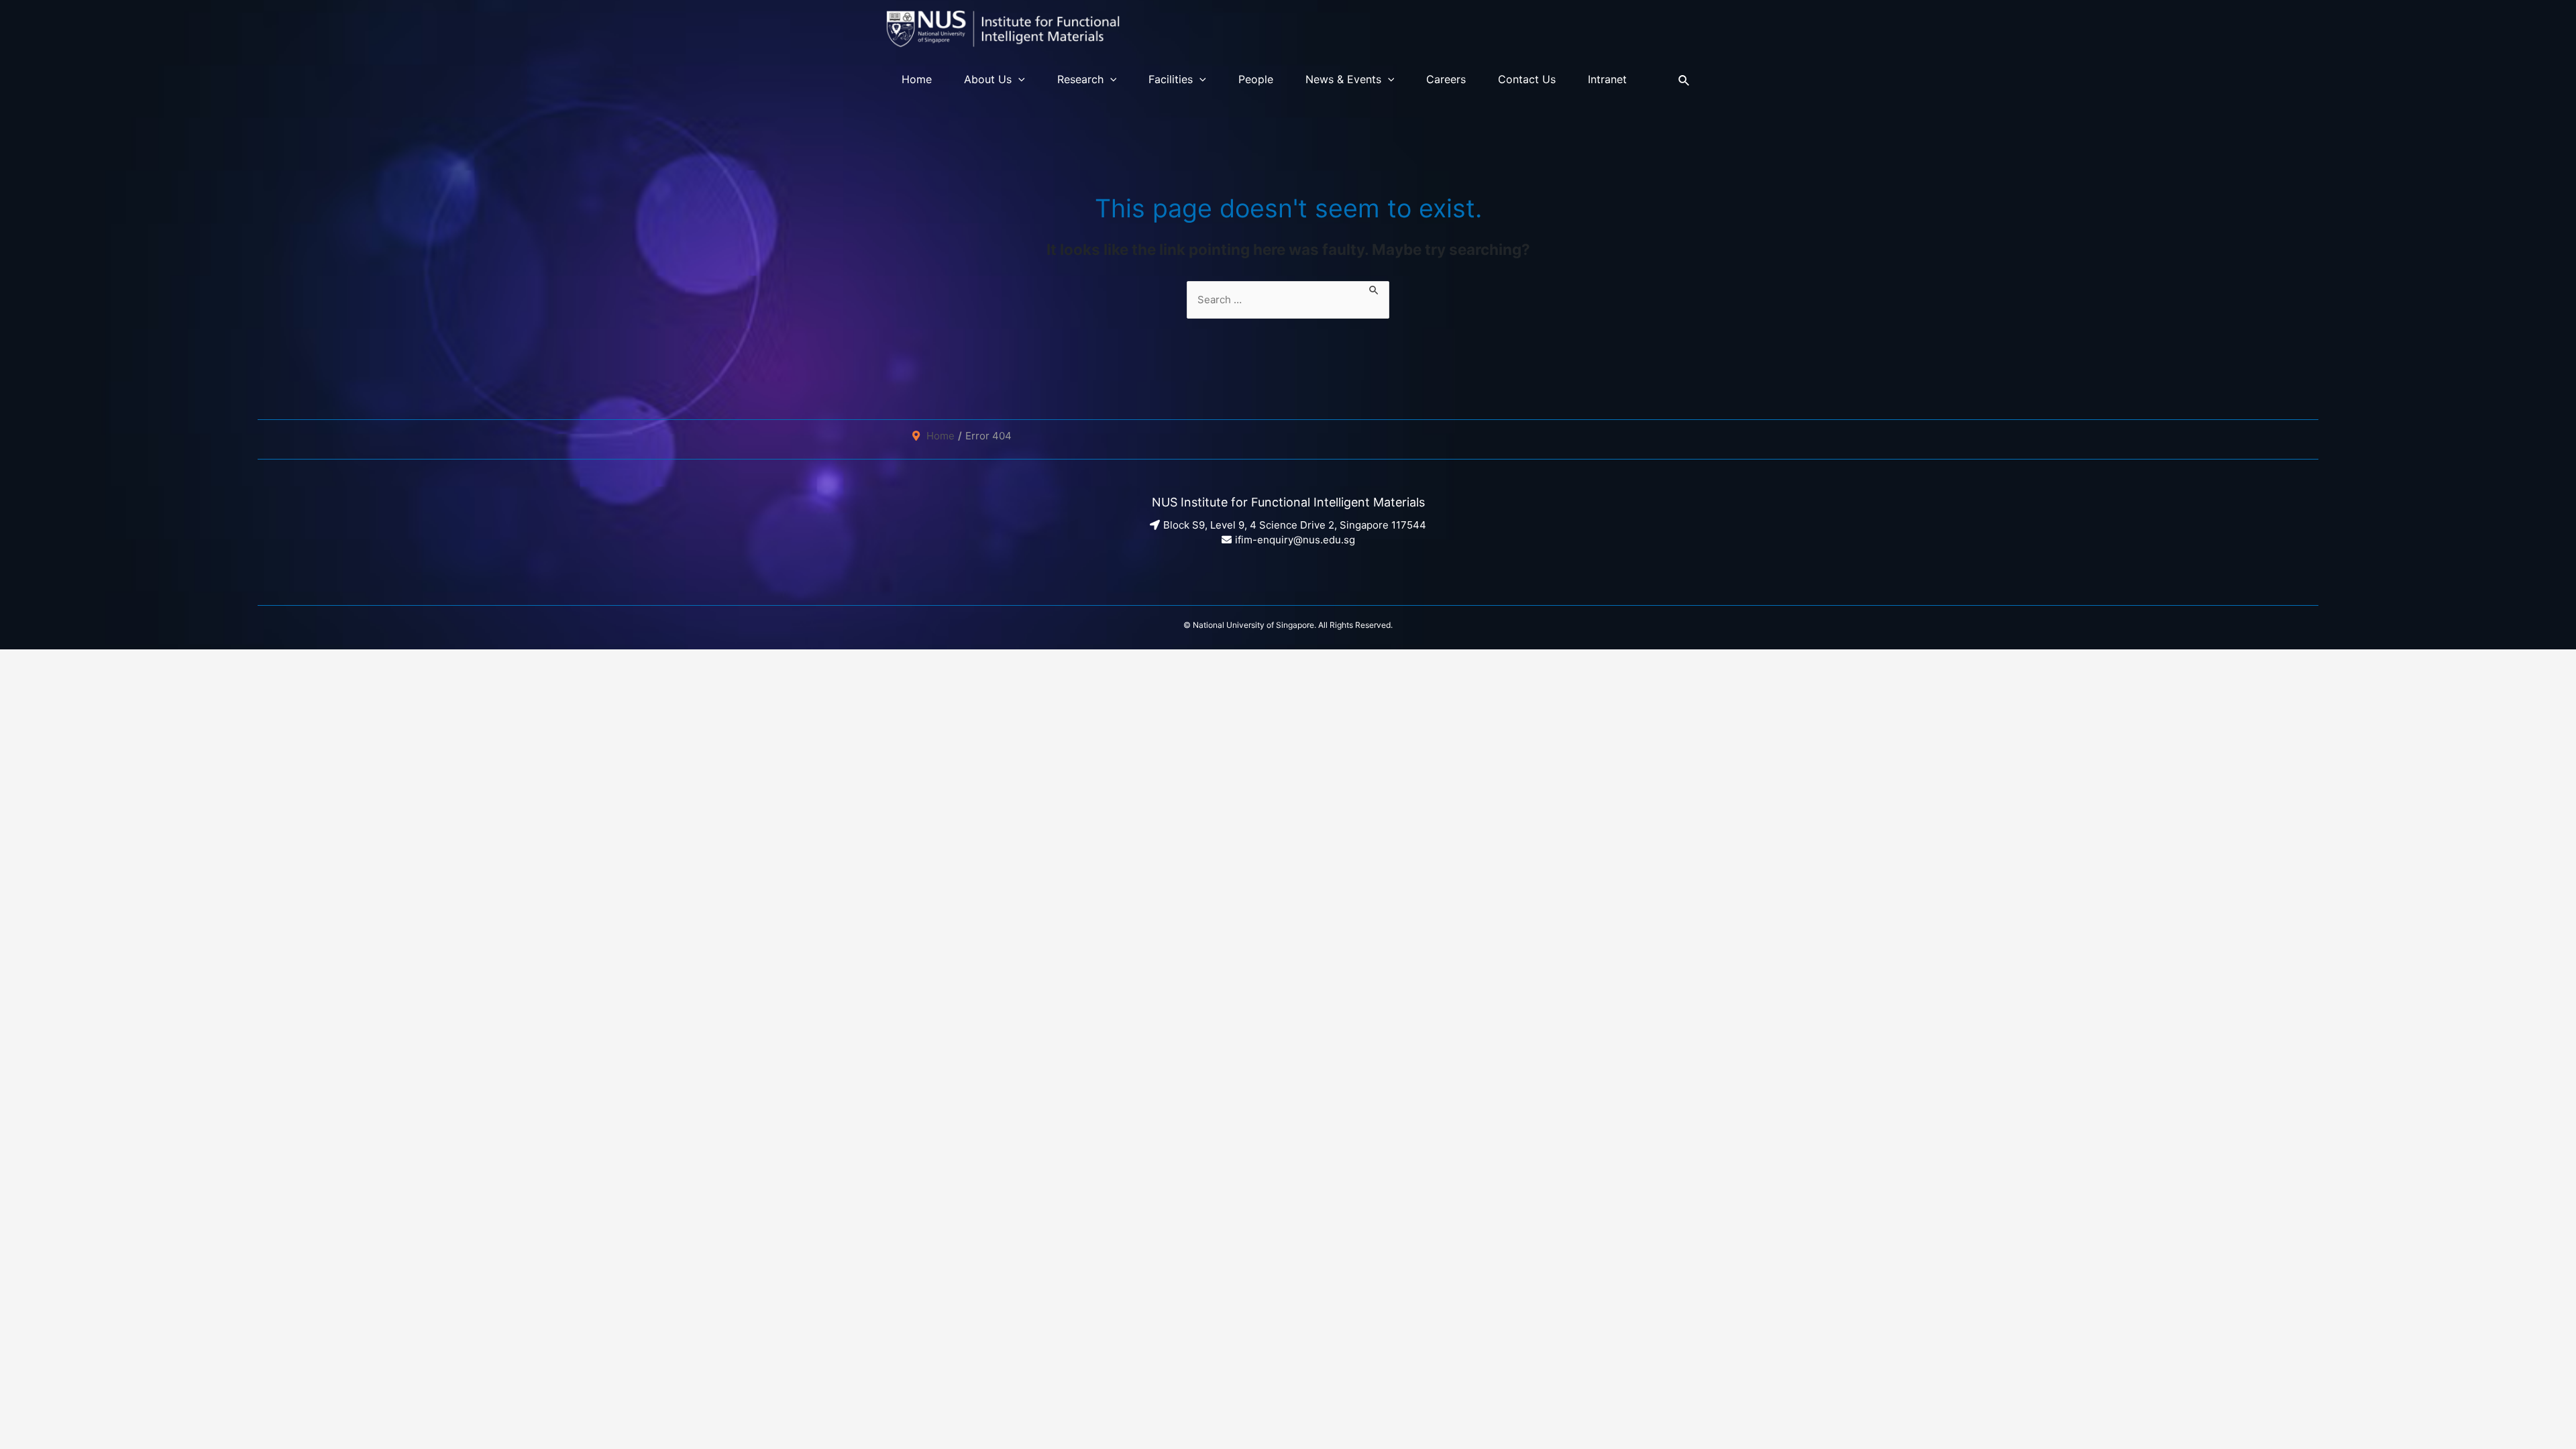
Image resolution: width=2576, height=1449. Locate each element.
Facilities (1171, 79)
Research (1080, 79)
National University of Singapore (1253, 625)
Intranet (1607, 79)
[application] (1018, 79)
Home (917, 79)
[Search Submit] (1375, 289)
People (1256, 79)
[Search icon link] (1684, 78)
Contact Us (1527, 79)
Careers (1446, 79)
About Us (988, 79)
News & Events (1343, 79)
